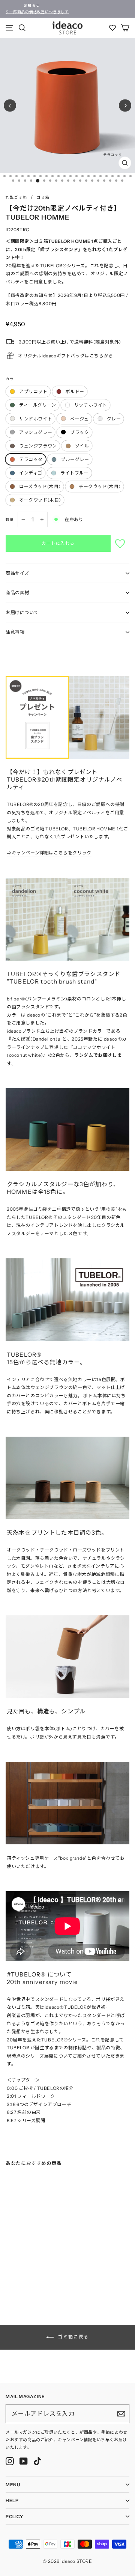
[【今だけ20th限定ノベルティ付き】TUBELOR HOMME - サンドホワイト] (38, 2270)
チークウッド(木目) (100, 486)
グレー (114, 419)
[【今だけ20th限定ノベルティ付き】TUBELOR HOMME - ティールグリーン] (23, 2270)
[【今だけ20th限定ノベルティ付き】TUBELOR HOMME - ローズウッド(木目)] (17, 2282)
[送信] (121, 2414)
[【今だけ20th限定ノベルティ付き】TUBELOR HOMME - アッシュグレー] (9, 2276)
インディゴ (31, 473)
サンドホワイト (36, 419)
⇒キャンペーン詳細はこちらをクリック (49, 853)
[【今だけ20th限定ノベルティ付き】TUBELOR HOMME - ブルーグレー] (47, 2276)
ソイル (82, 446)
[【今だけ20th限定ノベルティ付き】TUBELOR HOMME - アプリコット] (8, 2270)
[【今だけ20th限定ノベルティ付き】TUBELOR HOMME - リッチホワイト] (30, 2270)
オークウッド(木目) (40, 500)
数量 (10, 519)
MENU (13, 2485)
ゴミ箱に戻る (73, 2337)
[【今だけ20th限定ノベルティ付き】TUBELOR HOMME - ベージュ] (45, 2270)
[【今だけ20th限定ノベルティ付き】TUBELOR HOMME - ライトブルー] (9, 2282)
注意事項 (15, 632)
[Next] (125, 106)
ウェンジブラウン (38, 446)
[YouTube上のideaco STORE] (24, 2461)
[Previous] (10, 106)
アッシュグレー (36, 432)
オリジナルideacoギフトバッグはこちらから (66, 356)
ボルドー (75, 391)
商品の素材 (17, 593)
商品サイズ (17, 573)
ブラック (79, 432)
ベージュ (79, 419)
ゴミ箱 (43, 197)
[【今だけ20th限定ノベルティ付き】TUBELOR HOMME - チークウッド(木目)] (24, 2282)
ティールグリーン (38, 405)
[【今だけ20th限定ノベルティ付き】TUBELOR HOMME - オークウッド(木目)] (32, 2282)
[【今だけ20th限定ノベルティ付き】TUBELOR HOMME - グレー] (53, 2270)
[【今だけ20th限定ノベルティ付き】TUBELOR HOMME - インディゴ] (54, 2276)
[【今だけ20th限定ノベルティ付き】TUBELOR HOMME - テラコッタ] (39, 2276)
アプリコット (33, 391)
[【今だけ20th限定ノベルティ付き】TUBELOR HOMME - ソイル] (32, 2276)
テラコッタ (31, 459)
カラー (12, 379)
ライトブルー (75, 473)
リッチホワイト (91, 405)
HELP (12, 2500)
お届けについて (22, 612)
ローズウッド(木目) (40, 486)
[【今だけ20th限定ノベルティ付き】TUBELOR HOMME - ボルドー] (15, 2270)
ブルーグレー (75, 459)
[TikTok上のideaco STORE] (37, 2461)
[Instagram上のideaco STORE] (10, 2461)
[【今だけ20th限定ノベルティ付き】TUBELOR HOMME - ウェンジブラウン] (24, 2276)
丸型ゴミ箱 (16, 197)
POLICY (14, 2516)
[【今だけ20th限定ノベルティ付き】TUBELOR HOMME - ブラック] (17, 2276)
